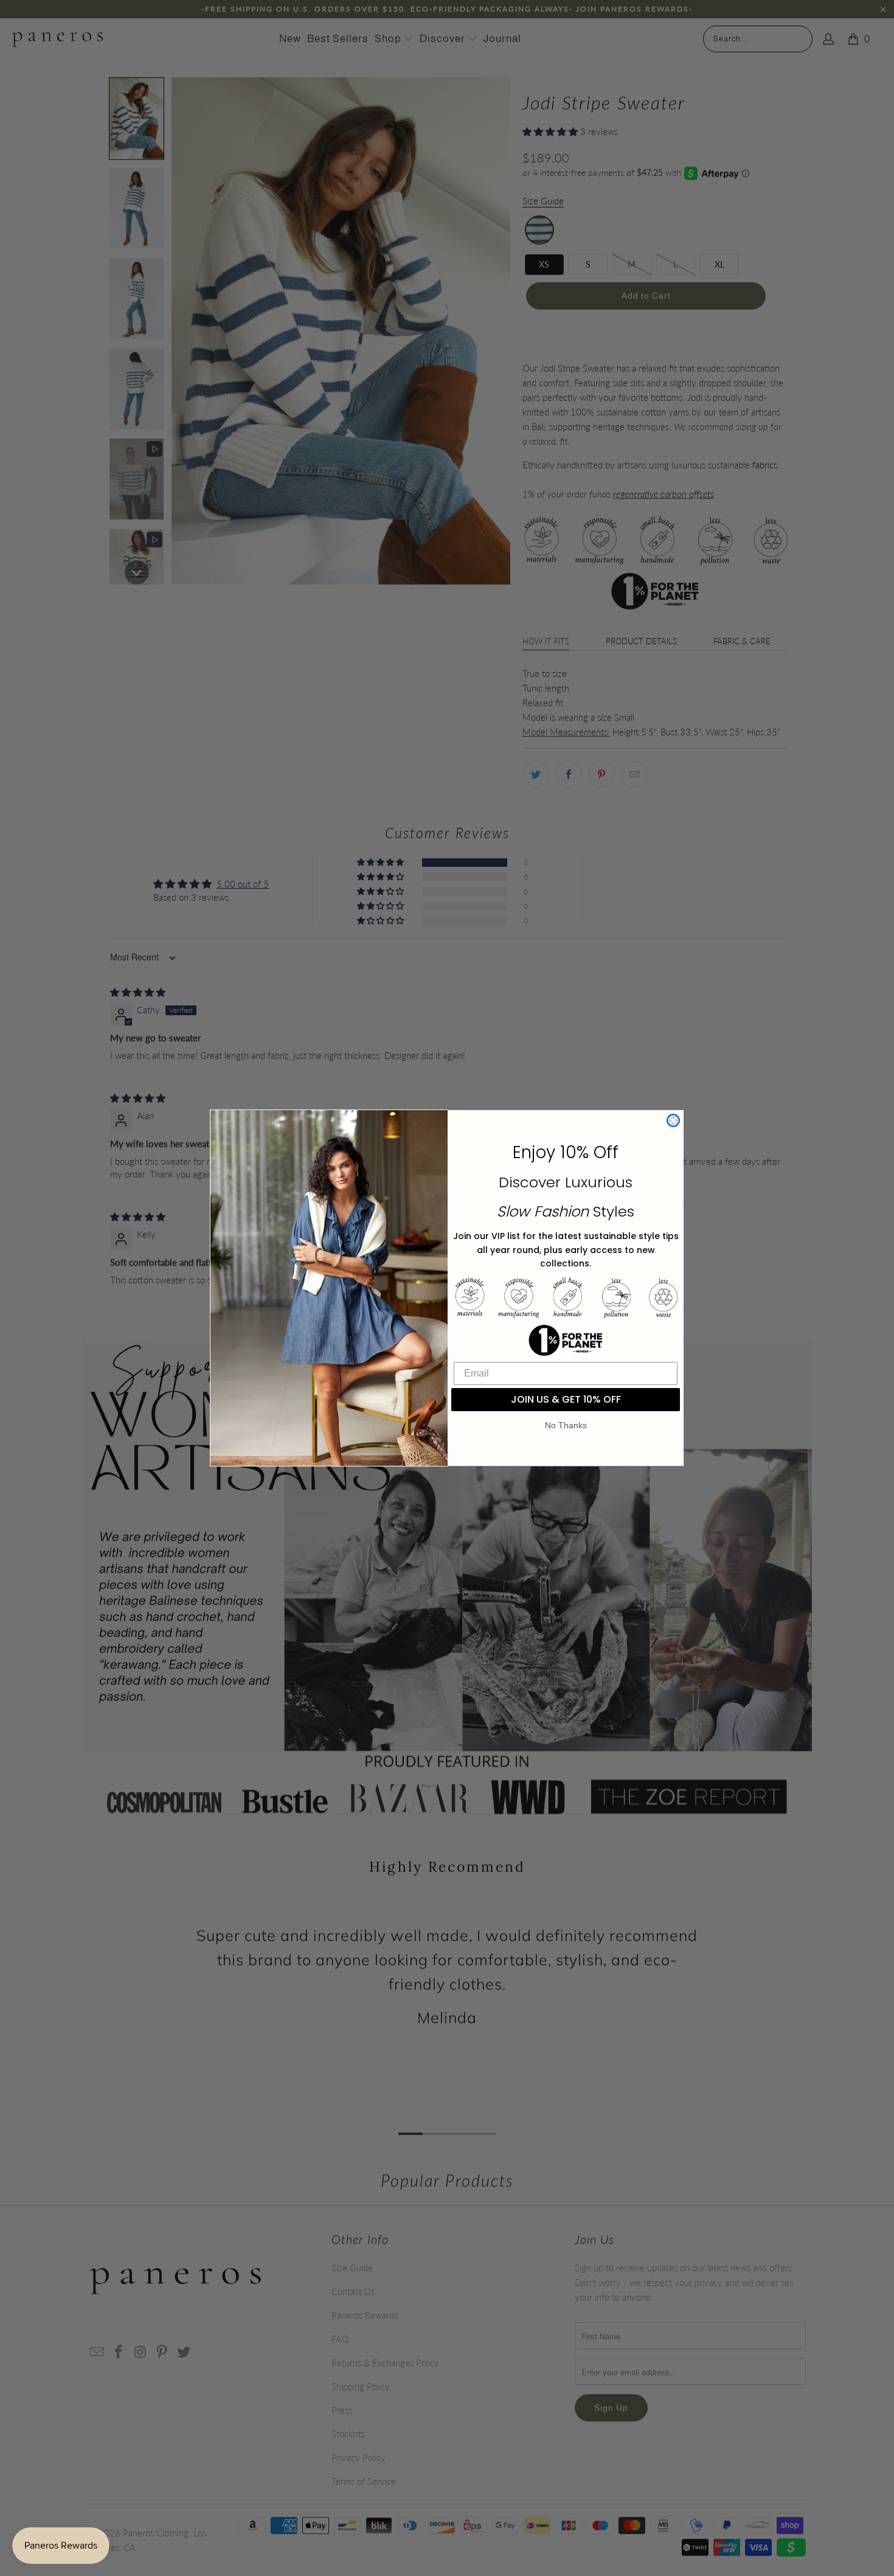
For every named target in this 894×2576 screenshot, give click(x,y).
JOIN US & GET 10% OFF (566, 1399)
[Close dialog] (673, 1120)
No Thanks (566, 1425)
